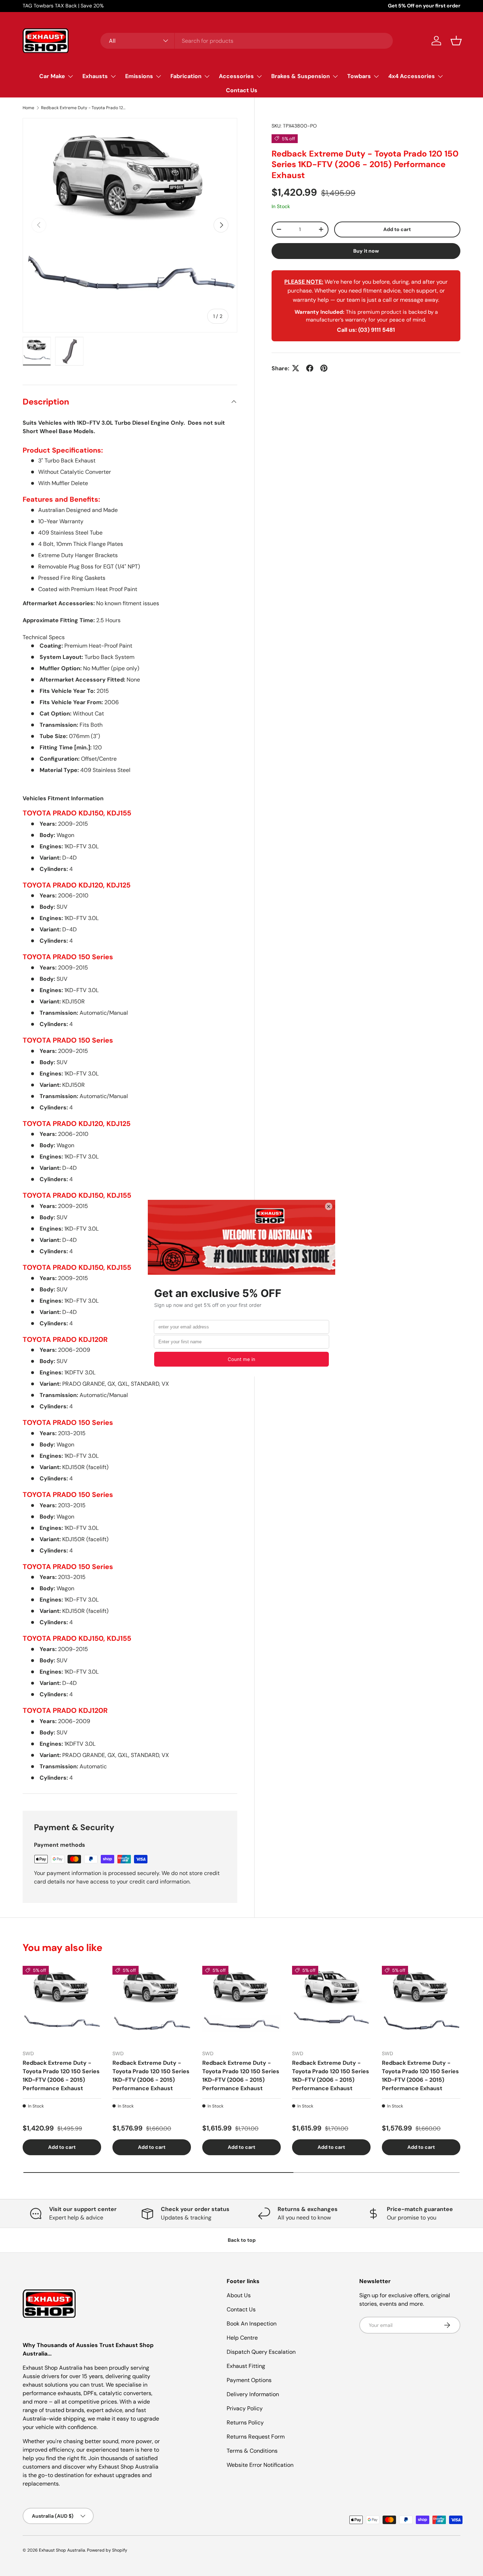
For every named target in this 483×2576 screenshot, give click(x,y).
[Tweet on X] (296, 368)
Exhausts (95, 76)
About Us (239, 2295)
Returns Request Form (256, 2437)
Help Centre (242, 2338)
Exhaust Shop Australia (62, 2550)
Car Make (52, 76)
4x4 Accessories (412, 76)
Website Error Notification (260, 2465)
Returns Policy (245, 2422)
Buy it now (366, 250)
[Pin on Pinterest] (324, 368)
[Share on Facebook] (310, 368)
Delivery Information (253, 2394)
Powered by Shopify (107, 2550)
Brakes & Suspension (301, 76)
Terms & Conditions (252, 2451)
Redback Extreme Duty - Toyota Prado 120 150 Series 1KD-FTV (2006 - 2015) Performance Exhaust (83, 108)
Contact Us (242, 90)
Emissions (139, 76)
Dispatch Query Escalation (261, 2352)
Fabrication (186, 76)
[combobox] (247, 41)
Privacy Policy (245, 2408)
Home (28, 108)
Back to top (242, 2240)
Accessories (236, 76)
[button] (456, 41)
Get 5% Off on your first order (424, 6)
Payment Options (249, 2380)
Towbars (359, 76)
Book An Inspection (252, 2324)
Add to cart (397, 229)
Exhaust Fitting (246, 2366)
